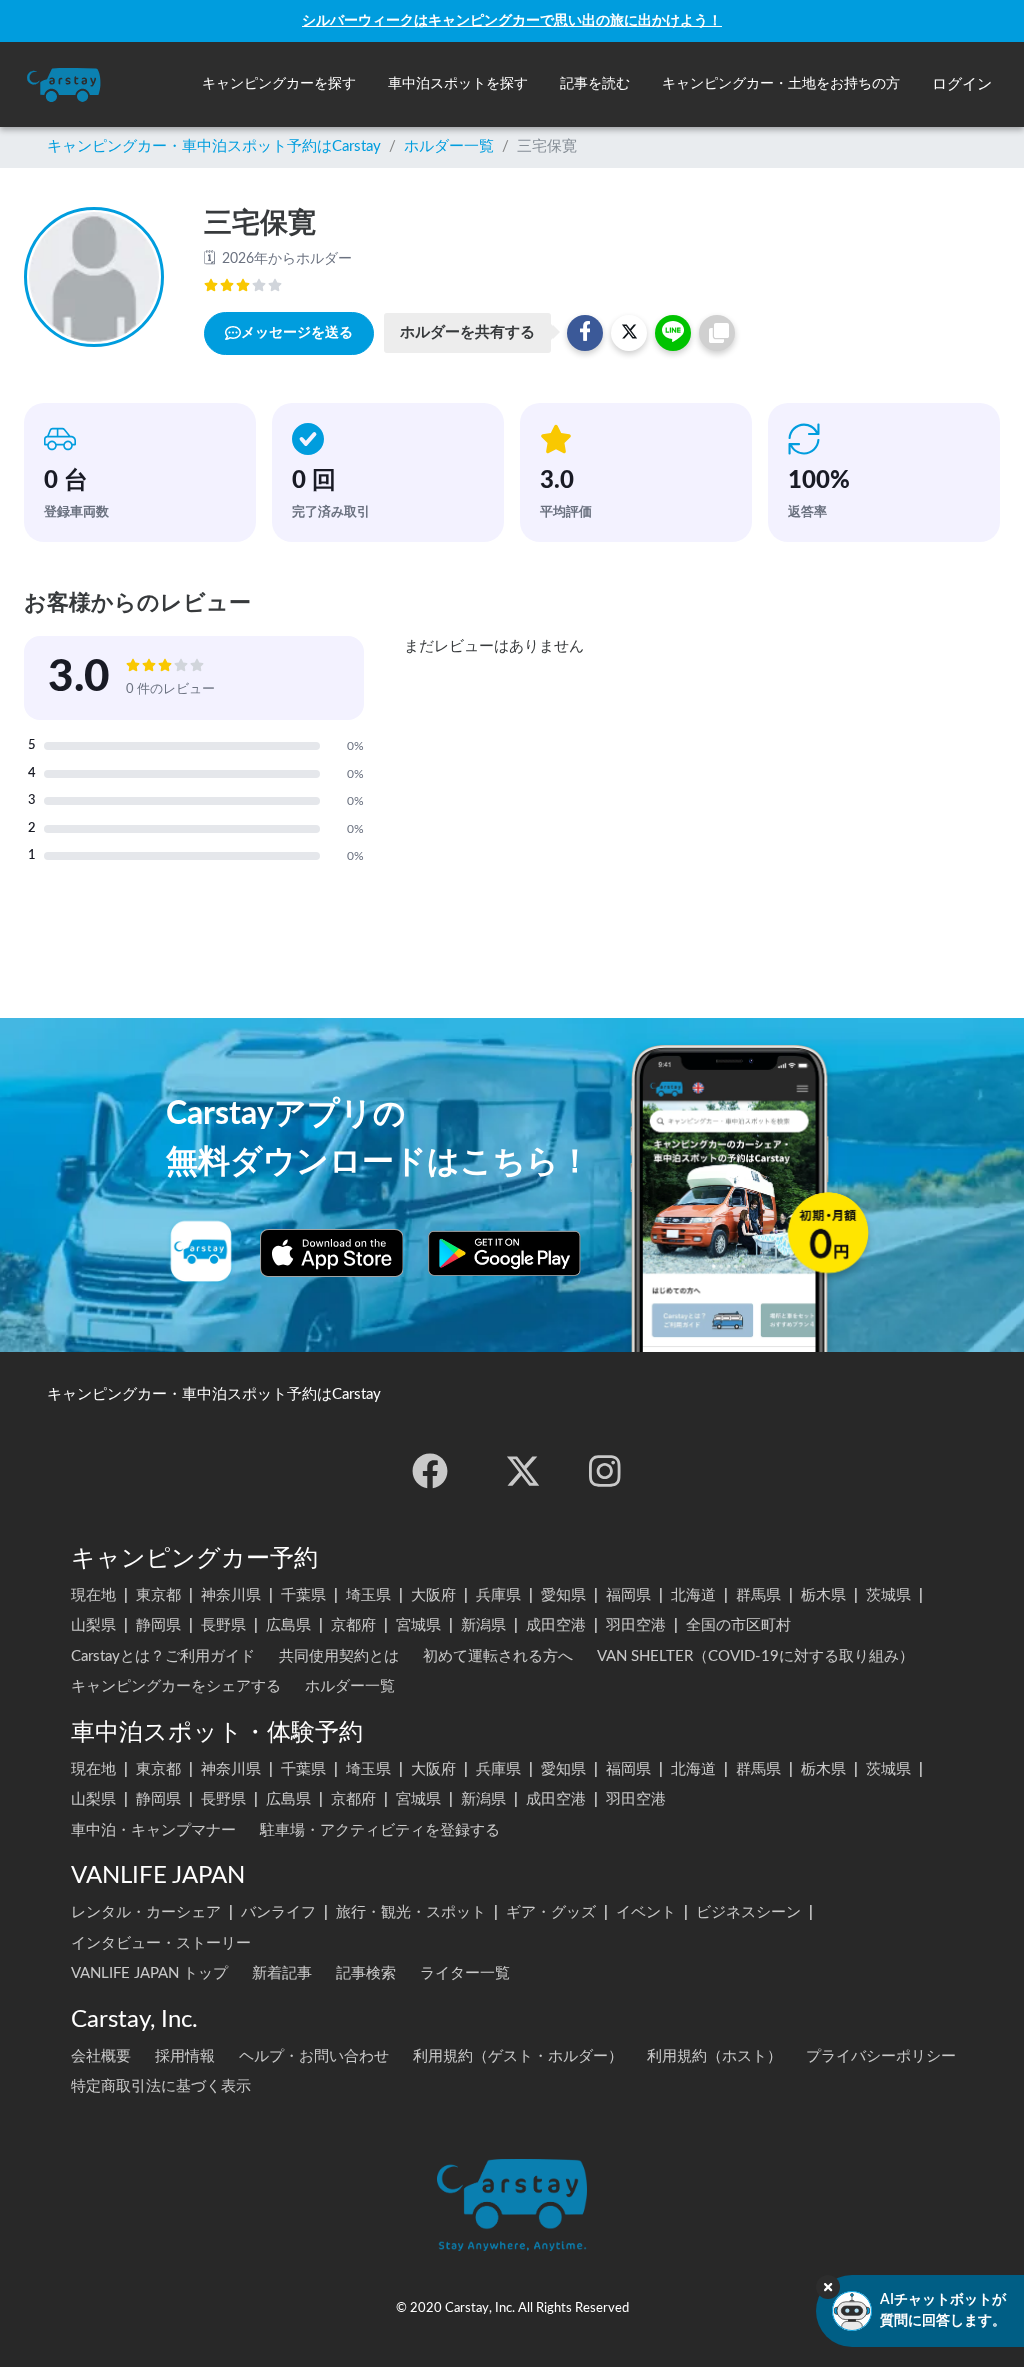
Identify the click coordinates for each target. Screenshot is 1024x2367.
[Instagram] (605, 1471)
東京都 (158, 1595)
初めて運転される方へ (498, 1656)
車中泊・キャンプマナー (153, 1830)
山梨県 (93, 1625)
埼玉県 (368, 1595)
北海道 (693, 1595)
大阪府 (433, 1595)
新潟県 (483, 1625)
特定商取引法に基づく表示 (161, 2086)
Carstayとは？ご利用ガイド (163, 1656)
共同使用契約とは (339, 1656)
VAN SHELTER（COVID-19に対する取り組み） (755, 1656)
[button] (279, 84)
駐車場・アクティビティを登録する (380, 1830)
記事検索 (366, 1973)
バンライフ (278, 1912)
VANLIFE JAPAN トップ (149, 1973)
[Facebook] (430, 1471)
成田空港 (556, 1625)
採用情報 (185, 2056)
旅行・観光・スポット (411, 1912)
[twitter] (523, 1471)
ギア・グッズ (551, 1912)
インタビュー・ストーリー (161, 1943)
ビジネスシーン (748, 1912)
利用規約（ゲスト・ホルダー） (518, 2056)
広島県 (288, 1625)
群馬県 (758, 1595)
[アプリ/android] (504, 1253)
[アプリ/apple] (332, 1253)
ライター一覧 (465, 1973)
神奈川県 (231, 1595)
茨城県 (888, 1595)
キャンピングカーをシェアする (176, 1686)
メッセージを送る (297, 333)
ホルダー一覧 (449, 146)
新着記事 (282, 1973)
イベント (646, 1912)
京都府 (353, 1625)
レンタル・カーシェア (146, 1912)
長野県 (223, 1625)
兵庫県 (498, 1595)
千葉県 (303, 1595)
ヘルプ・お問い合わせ (314, 2056)
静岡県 (158, 1625)
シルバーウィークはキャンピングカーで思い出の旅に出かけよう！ (512, 20)
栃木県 (823, 1595)
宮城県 (418, 1625)
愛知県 (563, 1595)
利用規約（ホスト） (714, 2056)
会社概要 (101, 2056)
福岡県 (628, 1595)
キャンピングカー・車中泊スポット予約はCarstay (214, 146)
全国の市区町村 (738, 1625)
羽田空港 (636, 1625)
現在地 (93, 1595)
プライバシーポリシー (881, 2056)
